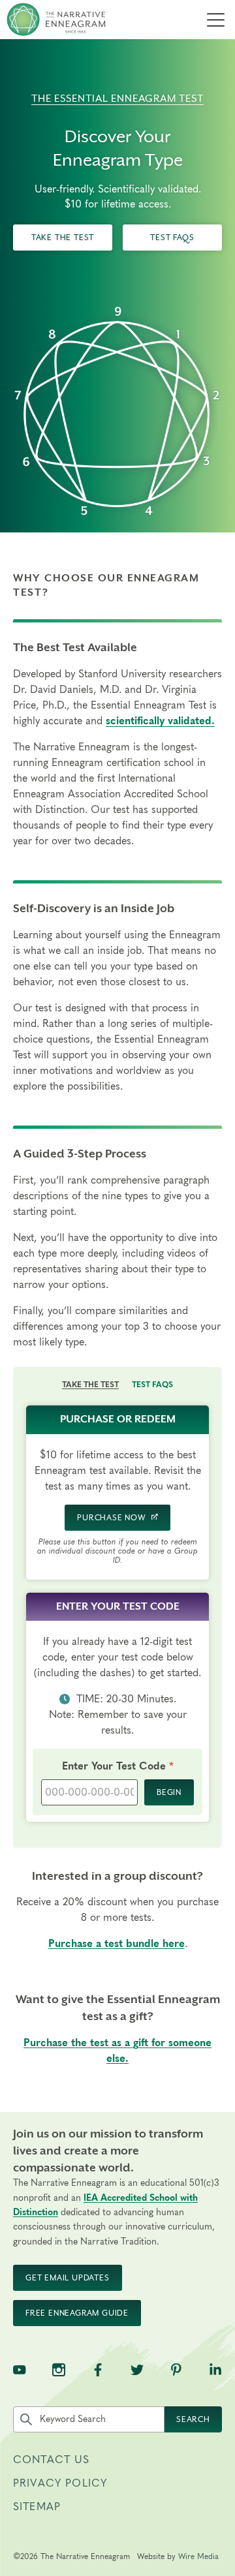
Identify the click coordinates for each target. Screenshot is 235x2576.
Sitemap (37, 2507)
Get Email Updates (68, 2278)
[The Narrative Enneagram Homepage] (56, 20)
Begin (169, 1792)
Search (193, 2419)
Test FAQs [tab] (152, 1385)
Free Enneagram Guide (77, 2313)
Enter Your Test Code (128, 1766)
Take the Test (63, 238)
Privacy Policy (60, 2483)
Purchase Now (112, 1518)
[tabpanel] (117, 1620)
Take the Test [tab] (90, 1385)
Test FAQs (172, 238)
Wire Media (198, 2556)
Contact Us (52, 2460)
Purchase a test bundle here (117, 1944)
